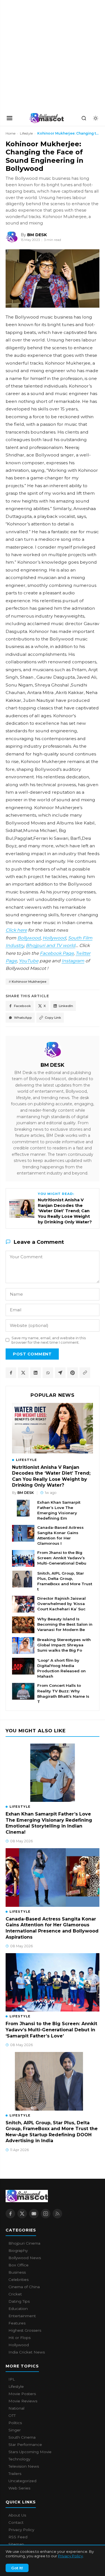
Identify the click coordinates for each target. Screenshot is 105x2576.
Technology (19, 2459)
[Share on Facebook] (11, 1373)
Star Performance (25, 2445)
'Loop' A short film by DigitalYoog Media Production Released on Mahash (61, 1668)
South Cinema (22, 2437)
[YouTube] (34, 2214)
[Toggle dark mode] (95, 118)
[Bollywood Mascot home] (47, 118)
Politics (15, 2423)
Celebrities (18, 2280)
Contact (16, 2522)
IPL (12, 2379)
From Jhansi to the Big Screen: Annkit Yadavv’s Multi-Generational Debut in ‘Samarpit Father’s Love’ (51, 2030)
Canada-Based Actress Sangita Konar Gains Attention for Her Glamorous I (60, 1535)
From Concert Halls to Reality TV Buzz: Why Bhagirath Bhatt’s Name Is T (63, 1693)
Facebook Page (57, 953)
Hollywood (54, 938)
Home (11, 133)
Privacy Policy (70, 2556)
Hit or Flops (19, 2338)
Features (17, 2323)
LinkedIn (66, 1006)
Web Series (19, 2488)
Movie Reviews (23, 2401)
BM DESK (53, 1065)
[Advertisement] (42, 55)
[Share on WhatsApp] (48, 1373)
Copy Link (53, 1018)
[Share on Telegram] (60, 1373)
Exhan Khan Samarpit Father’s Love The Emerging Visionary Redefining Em (59, 1510)
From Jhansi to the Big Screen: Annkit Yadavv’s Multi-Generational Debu (62, 1558)
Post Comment (32, 1354)
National (16, 2408)
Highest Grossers (25, 2330)
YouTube (29, 961)
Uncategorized (22, 2481)
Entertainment (22, 2316)
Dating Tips (19, 2301)
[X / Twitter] (22, 2214)
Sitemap (16, 2544)
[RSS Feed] (57, 2214)
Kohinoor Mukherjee (29, 982)
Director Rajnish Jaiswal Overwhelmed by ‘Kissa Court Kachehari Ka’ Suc (61, 1604)
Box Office (18, 2265)
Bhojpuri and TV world (51, 945)
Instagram (73, 961)
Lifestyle (26, 133)
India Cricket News (27, 2352)
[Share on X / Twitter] (23, 1373)
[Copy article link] (85, 1373)
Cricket (15, 2294)
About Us (17, 2515)
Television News (24, 2466)
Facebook (22, 1006)
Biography (18, 2250)
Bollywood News (25, 2258)
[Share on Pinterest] (73, 1373)
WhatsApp (23, 1018)
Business (17, 2272)
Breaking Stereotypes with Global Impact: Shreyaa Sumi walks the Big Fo (64, 1645)
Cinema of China (24, 2287)
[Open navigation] (10, 118)
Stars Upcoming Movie (30, 2452)
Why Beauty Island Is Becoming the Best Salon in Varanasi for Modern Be (65, 1624)
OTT (12, 2415)
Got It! (17, 2568)
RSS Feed (18, 2537)
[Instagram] (46, 2214)
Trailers (15, 2474)
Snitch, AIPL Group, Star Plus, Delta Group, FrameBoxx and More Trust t (65, 1581)
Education (18, 2309)
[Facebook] (10, 2214)
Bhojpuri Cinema (24, 2243)
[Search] (84, 118)
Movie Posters (22, 2394)
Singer (15, 2430)
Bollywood (29, 938)
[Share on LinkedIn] (36, 1373)
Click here (16, 930)
